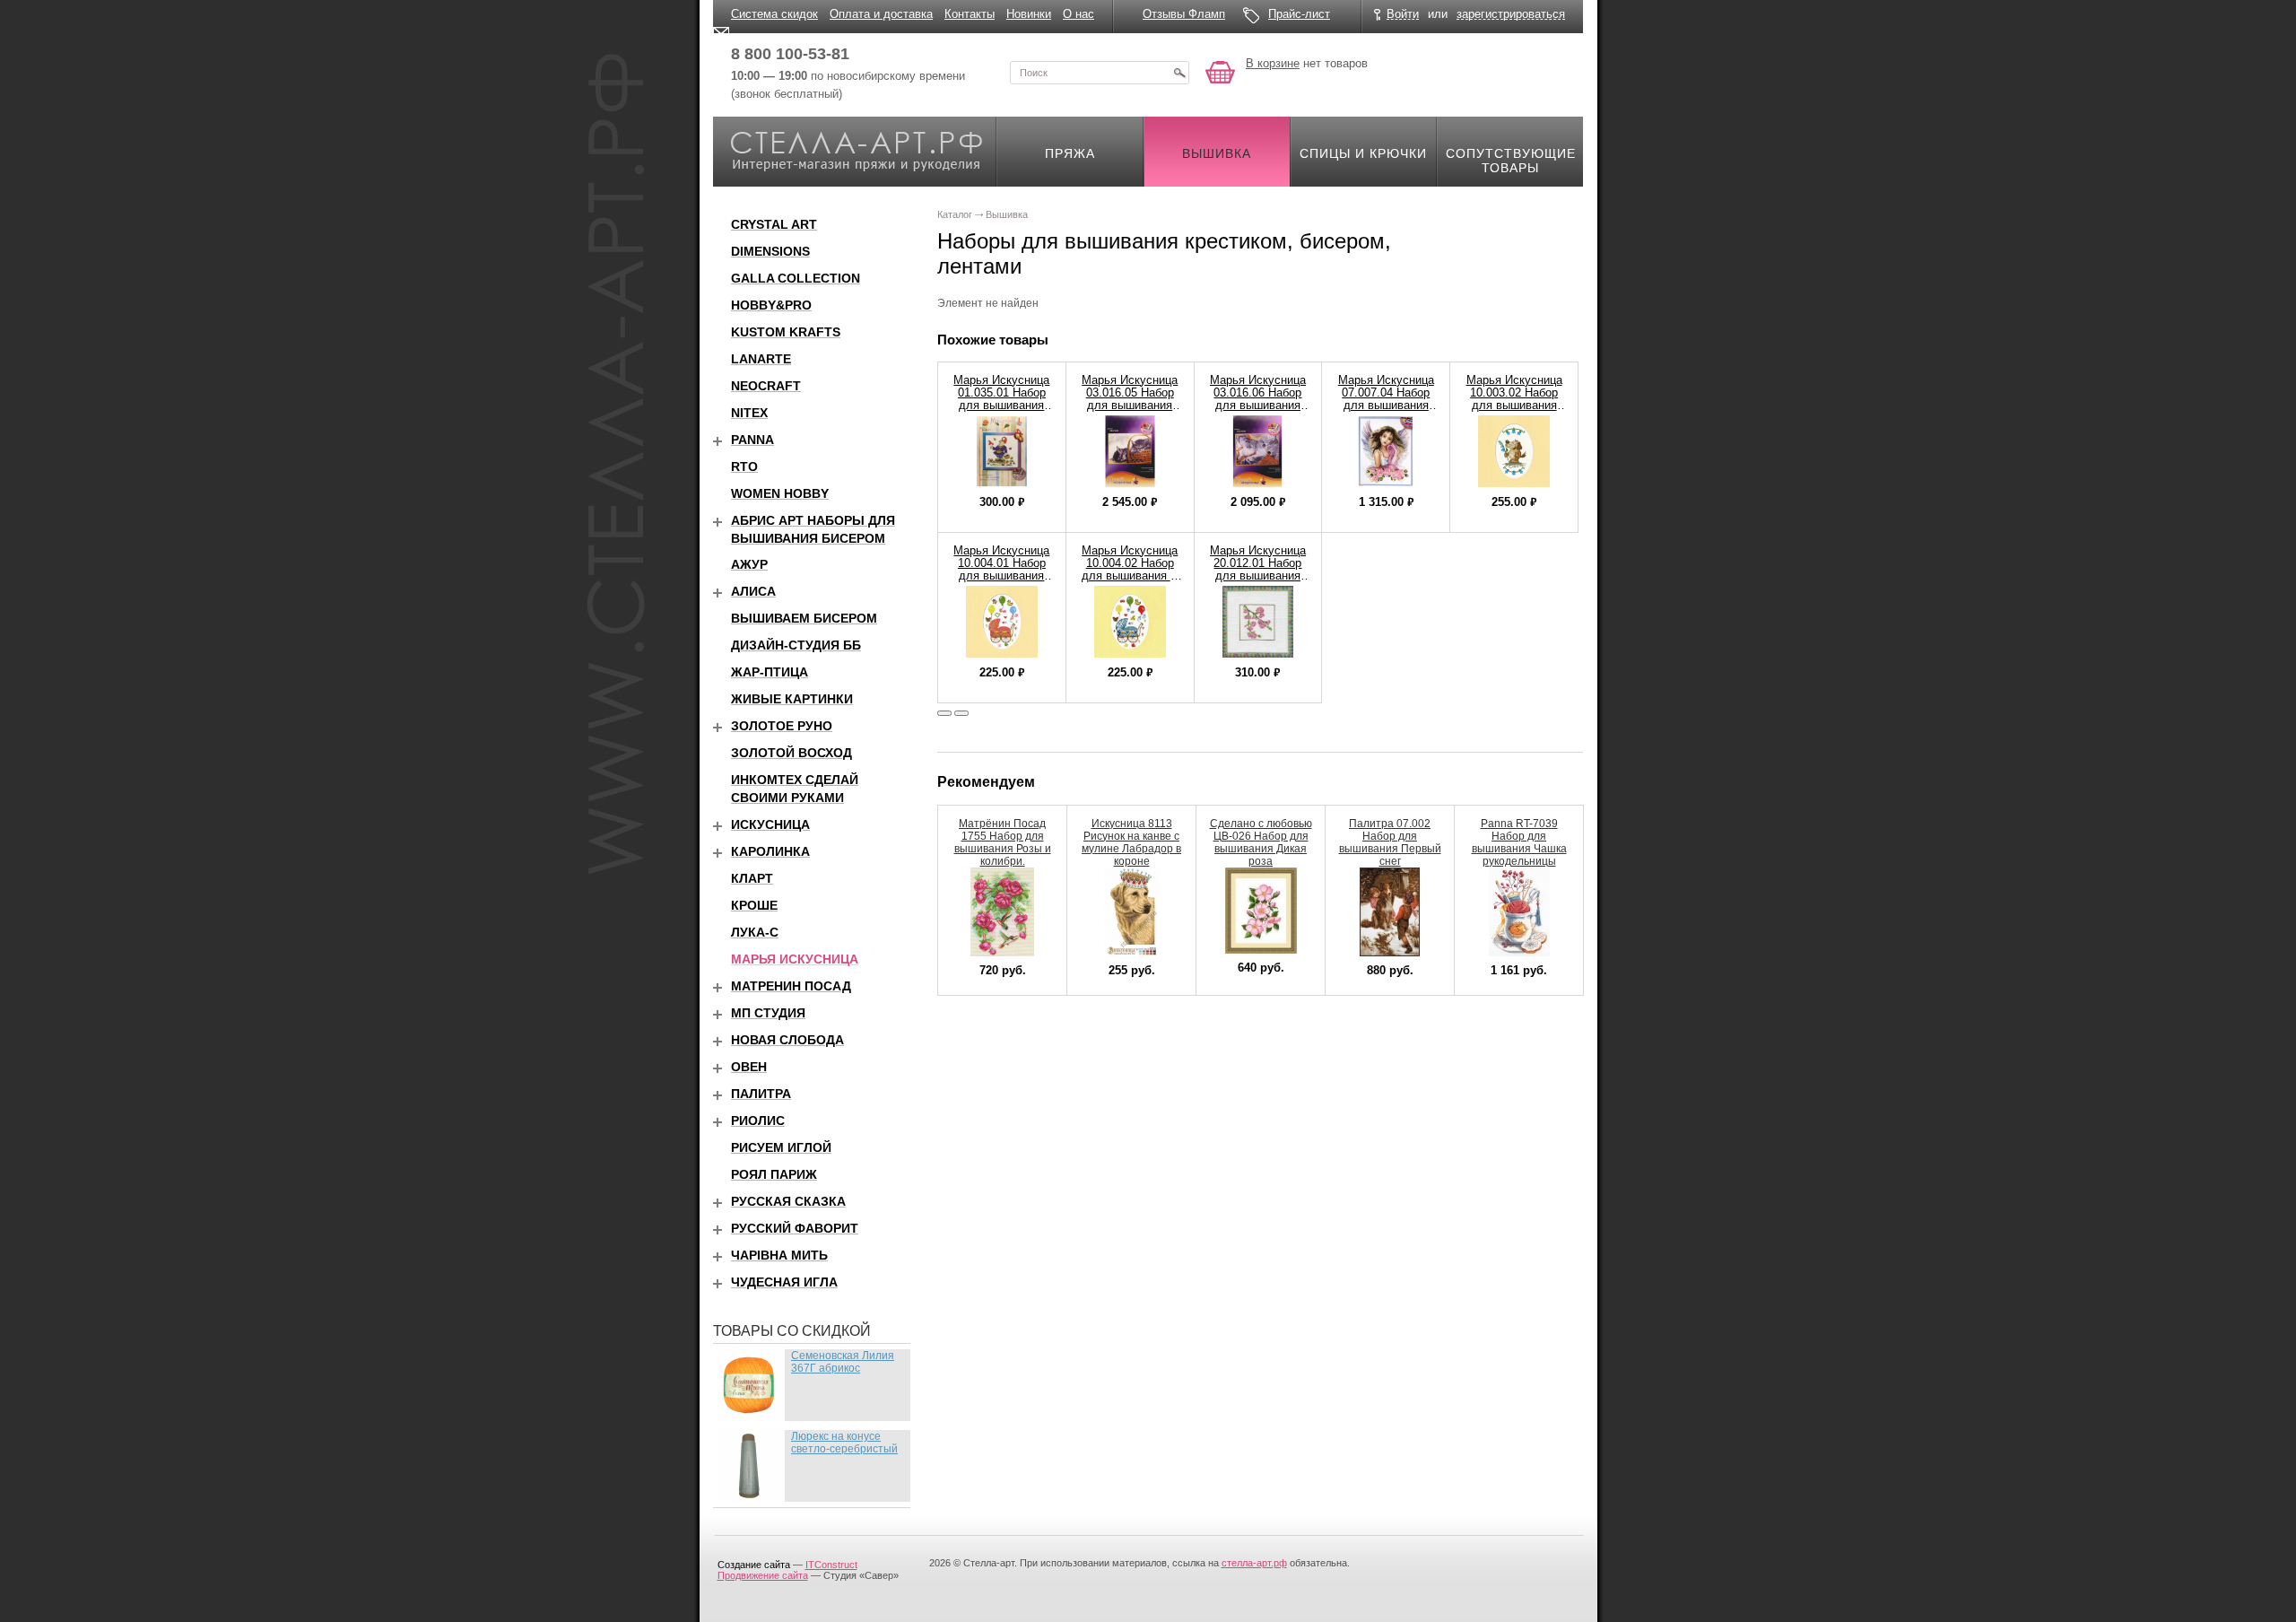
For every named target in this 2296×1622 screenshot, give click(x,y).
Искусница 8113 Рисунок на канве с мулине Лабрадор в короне (1131, 842)
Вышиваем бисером (804, 618)
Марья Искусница (795, 959)
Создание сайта (754, 1565)
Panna (752, 440)
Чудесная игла (784, 1282)
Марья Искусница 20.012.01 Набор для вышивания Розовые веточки (1258, 569)
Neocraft (766, 386)
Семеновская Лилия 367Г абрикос (843, 1362)
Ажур (749, 564)
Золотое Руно (782, 726)
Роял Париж (774, 1174)
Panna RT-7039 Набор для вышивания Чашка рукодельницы (1519, 842)
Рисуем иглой (781, 1147)
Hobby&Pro (771, 305)
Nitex (749, 413)
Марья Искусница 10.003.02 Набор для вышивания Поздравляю (1514, 399)
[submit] (1179, 73)
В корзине (1273, 63)
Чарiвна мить (779, 1255)
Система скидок (774, 14)
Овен (749, 1067)
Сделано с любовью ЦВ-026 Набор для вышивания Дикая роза (1261, 842)
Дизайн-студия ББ (796, 645)
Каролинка (770, 851)
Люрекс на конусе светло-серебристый (844, 1443)
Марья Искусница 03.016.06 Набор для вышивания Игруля (1258, 399)
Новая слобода (787, 1040)
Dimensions (770, 251)
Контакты (970, 14)
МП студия (768, 1013)
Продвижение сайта (763, 1575)
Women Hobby (780, 493)
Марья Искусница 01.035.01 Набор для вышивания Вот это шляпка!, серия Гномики (1001, 405)
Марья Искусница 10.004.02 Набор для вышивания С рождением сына (1130, 569)
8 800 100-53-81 (790, 54)
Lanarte (761, 359)
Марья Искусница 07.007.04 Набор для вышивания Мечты (1386, 399)
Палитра (761, 1094)
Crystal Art (774, 224)
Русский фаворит (795, 1228)
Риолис (758, 1121)
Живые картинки (792, 699)
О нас (1078, 14)
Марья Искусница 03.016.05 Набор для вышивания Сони (1130, 399)
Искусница (770, 824)
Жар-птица (770, 672)
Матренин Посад (791, 986)
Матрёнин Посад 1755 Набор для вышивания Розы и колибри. (1003, 842)
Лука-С (755, 932)
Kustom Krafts (786, 332)
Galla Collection (796, 278)
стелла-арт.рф (1254, 1563)
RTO (744, 467)
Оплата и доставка (881, 14)
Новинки (1029, 14)
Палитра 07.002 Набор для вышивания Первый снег (1390, 842)
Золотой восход (791, 753)
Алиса (753, 591)
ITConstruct (831, 1565)
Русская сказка (788, 1201)
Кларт (752, 878)
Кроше (754, 905)
